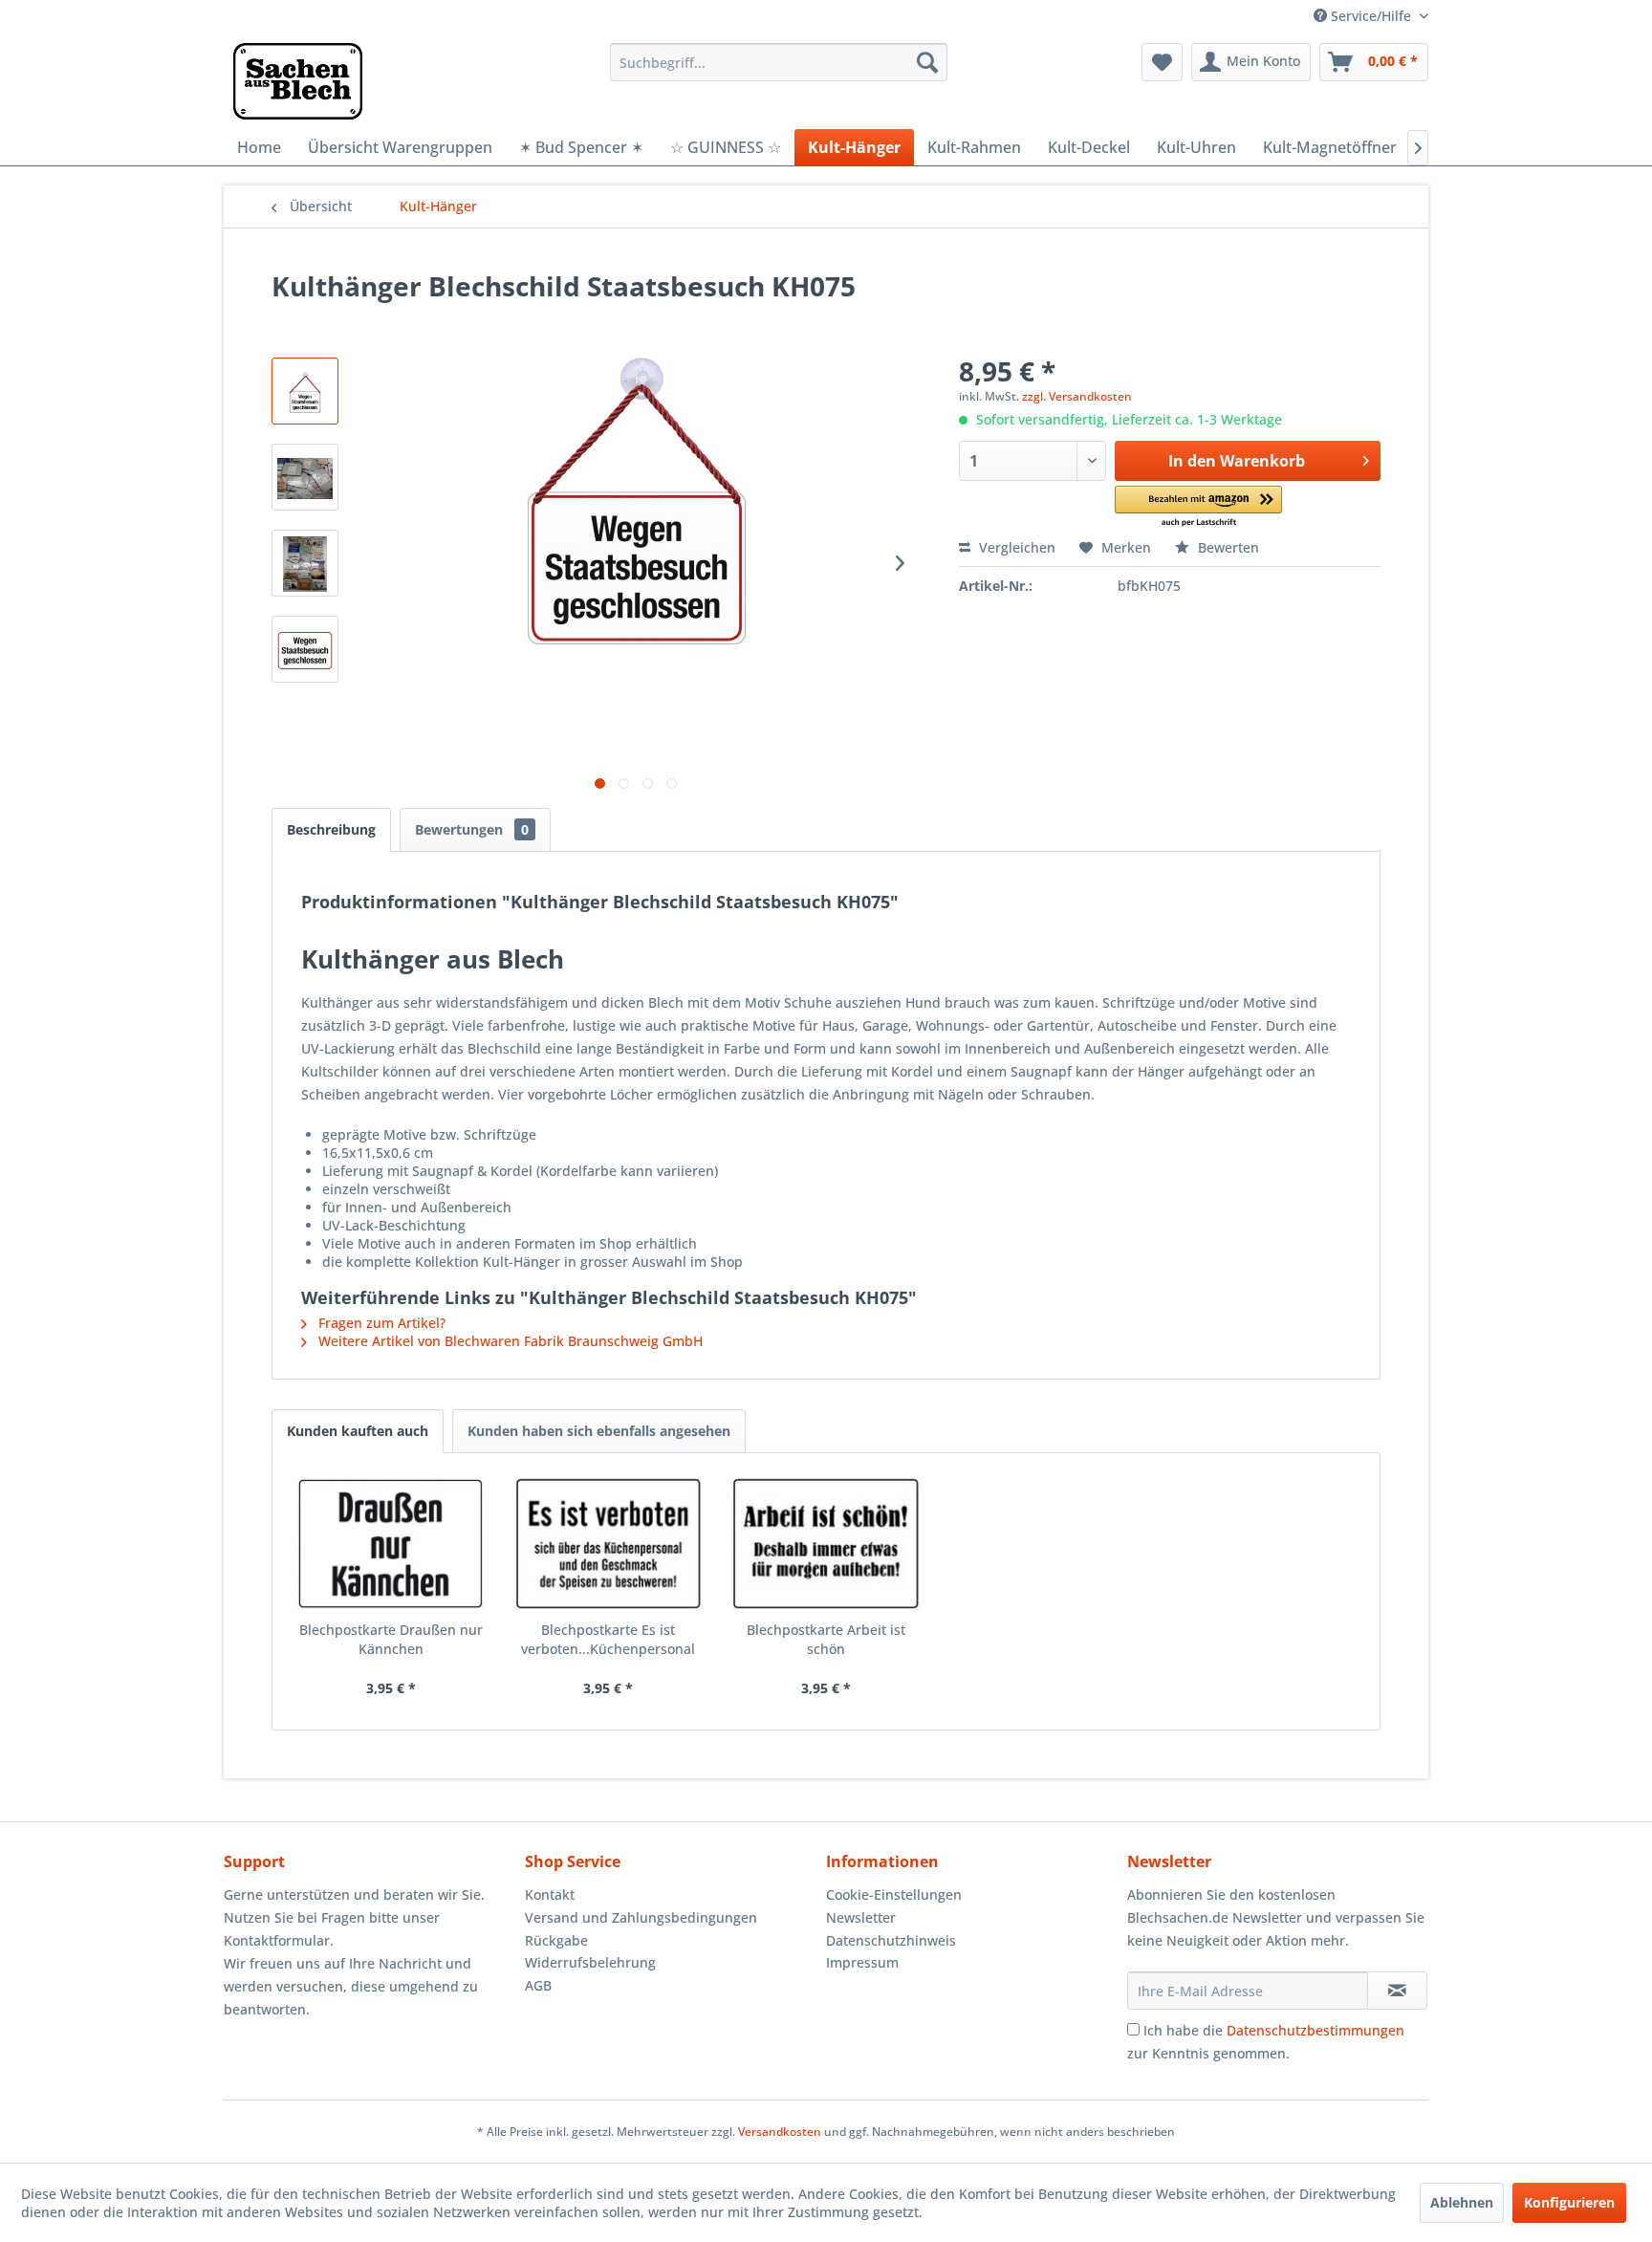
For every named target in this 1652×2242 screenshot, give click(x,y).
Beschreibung (331, 829)
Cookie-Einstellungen (894, 1894)
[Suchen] (927, 62)
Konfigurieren (1569, 2202)
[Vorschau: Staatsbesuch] (305, 649)
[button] (1198, 507)
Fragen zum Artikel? (380, 1323)
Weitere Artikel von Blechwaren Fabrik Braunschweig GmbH (509, 1341)
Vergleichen (1015, 547)
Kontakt (550, 1894)
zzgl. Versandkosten (1077, 396)
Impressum (862, 1962)
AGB (538, 1985)
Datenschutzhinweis (891, 1940)
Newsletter (861, 1917)
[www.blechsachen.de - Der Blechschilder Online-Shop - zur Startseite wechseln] (298, 81)
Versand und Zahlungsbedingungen (641, 1917)
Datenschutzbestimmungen (1315, 2030)
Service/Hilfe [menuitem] (1371, 16)
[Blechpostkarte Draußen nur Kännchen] (391, 1544)
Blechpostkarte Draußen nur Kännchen (391, 1639)
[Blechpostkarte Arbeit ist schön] (826, 1544)
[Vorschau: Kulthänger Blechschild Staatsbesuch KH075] (305, 391)
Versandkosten (780, 2132)
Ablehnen (1462, 2202)
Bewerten (1227, 547)
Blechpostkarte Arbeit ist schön (826, 1639)
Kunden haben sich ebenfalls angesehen (599, 1431)
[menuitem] (779, 62)
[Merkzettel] (1162, 62)
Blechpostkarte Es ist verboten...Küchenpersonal (608, 1639)
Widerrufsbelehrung (590, 1962)
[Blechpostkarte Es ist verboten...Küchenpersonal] (609, 1544)
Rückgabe (556, 1940)
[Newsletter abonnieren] (1397, 1991)
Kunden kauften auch (358, 1431)
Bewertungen (472, 829)
